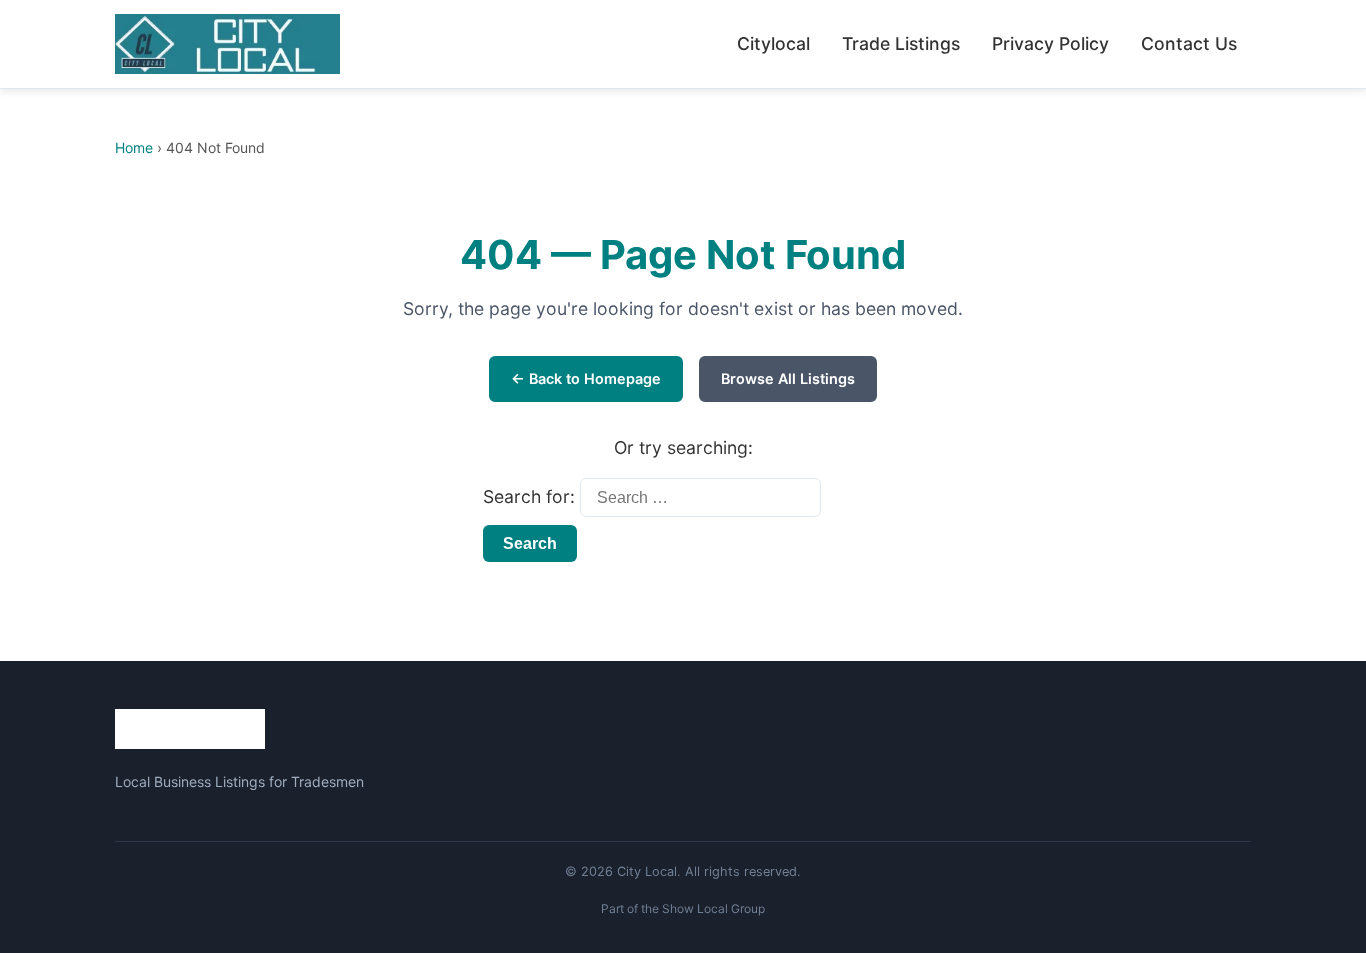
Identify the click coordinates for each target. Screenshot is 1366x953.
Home (134, 147)
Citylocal (773, 43)
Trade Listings (901, 43)
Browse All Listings (788, 378)
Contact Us (1189, 43)
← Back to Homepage (586, 378)
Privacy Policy (1050, 43)
